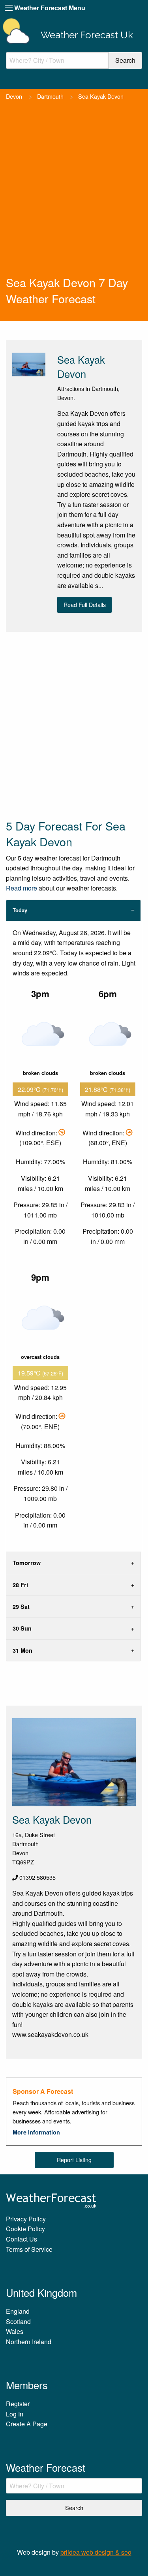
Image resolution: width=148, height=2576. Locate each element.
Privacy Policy (26, 2219)
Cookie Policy (25, 2229)
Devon (14, 96)
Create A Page (27, 2424)
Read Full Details (85, 604)
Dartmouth (50, 96)
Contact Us (22, 2239)
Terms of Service (29, 2249)
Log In (15, 2414)
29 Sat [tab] (21, 1606)
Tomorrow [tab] (27, 1563)
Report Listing (74, 2160)
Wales (15, 2331)
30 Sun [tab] (22, 1628)
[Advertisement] (74, 196)
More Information (36, 2132)
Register (18, 2404)
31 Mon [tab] (22, 1650)
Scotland (18, 2321)
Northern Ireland (29, 2342)
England (18, 2311)
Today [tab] (20, 910)
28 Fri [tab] (20, 1585)
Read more (22, 888)
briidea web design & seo (96, 2552)
